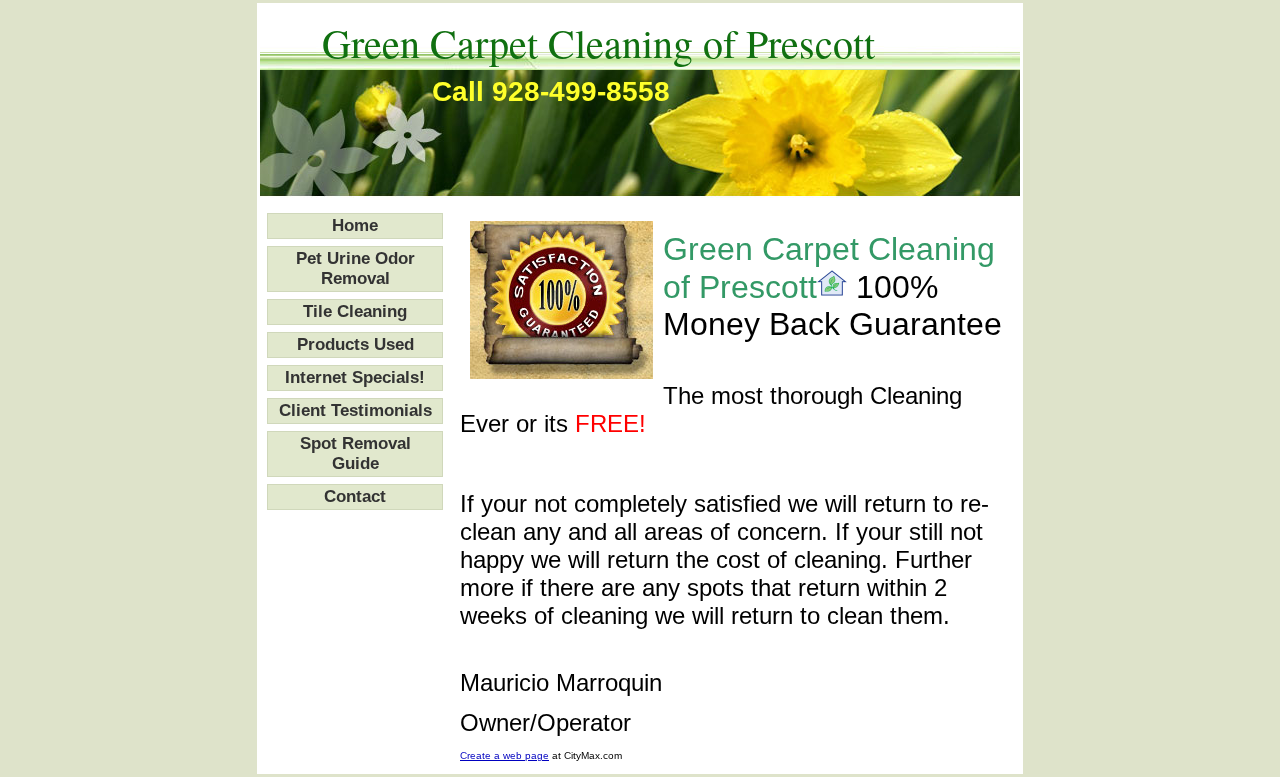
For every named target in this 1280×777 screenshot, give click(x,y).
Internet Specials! (355, 377)
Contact (355, 496)
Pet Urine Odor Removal (355, 268)
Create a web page (504, 755)
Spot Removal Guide (355, 453)
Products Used (355, 344)
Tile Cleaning (355, 311)
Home (355, 225)
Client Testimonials (355, 410)
